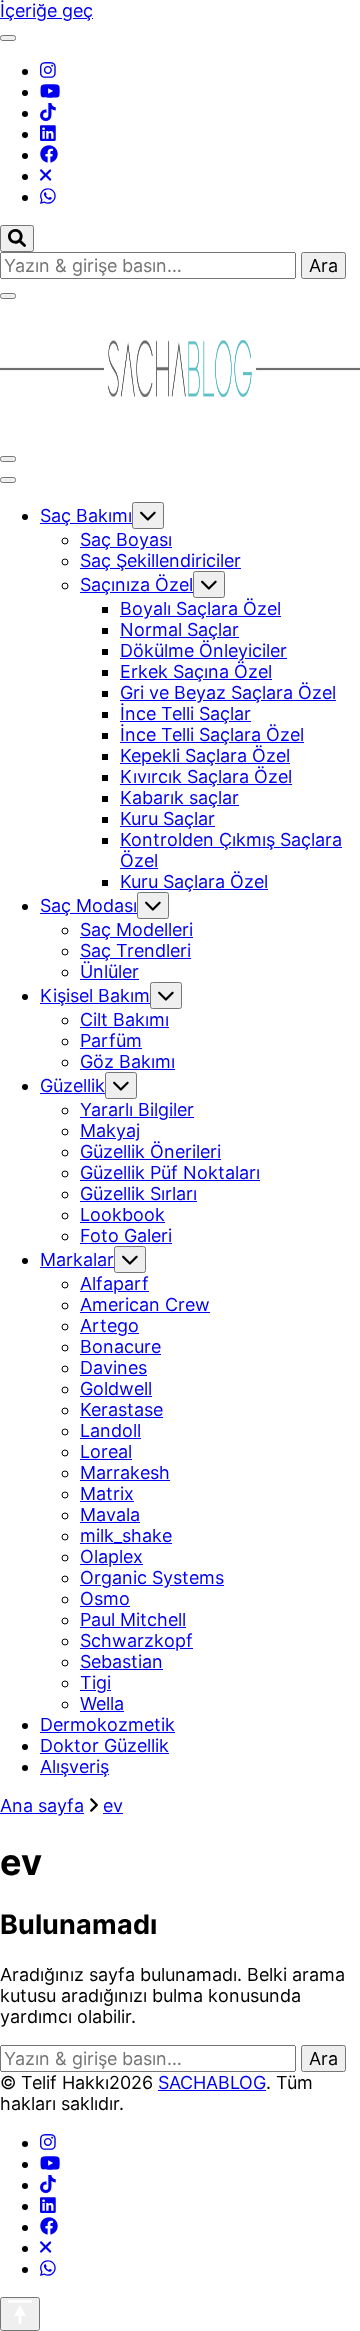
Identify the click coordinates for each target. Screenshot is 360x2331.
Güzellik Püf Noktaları (170, 1172)
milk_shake (126, 1535)
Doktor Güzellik (104, 1745)
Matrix (107, 1493)
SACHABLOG (212, 2082)
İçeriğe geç (46, 10)
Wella (102, 1703)
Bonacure (120, 1346)
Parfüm (111, 1040)
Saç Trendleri (135, 950)
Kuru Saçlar (167, 818)
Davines (113, 1367)
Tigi (95, 1682)
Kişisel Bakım (95, 995)
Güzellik (72, 1085)
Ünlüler (109, 971)
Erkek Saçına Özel (196, 671)
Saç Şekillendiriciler (160, 560)
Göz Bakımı (127, 1061)
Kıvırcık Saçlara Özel (206, 776)
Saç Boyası (126, 539)
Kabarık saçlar (179, 797)
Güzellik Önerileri (150, 1151)
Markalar (77, 1259)
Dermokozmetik (107, 1724)
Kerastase (121, 1409)
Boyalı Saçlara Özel (200, 608)
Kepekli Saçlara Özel (205, 755)
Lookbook (122, 1214)
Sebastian (121, 1661)
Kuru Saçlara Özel (194, 881)
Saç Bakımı (86, 515)
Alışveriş (74, 1766)
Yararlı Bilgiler (137, 1109)
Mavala (110, 1514)
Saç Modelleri (136, 929)
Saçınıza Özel (136, 584)
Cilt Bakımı (124, 1019)
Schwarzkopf (136, 1640)
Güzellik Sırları (138, 1193)
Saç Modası (88, 905)
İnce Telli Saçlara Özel (212, 734)
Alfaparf (114, 1283)
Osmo (105, 1598)
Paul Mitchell (133, 1619)
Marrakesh (125, 1472)
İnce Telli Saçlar (185, 713)
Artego (109, 1325)
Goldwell (116, 1388)
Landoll (110, 1430)
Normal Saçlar (179, 629)
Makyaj (110, 1130)
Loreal (106, 1451)
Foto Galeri (126, 1235)
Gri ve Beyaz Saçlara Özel (228, 692)
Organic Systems (152, 1577)
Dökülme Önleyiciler (203, 650)
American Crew (145, 1304)
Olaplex (111, 1556)
